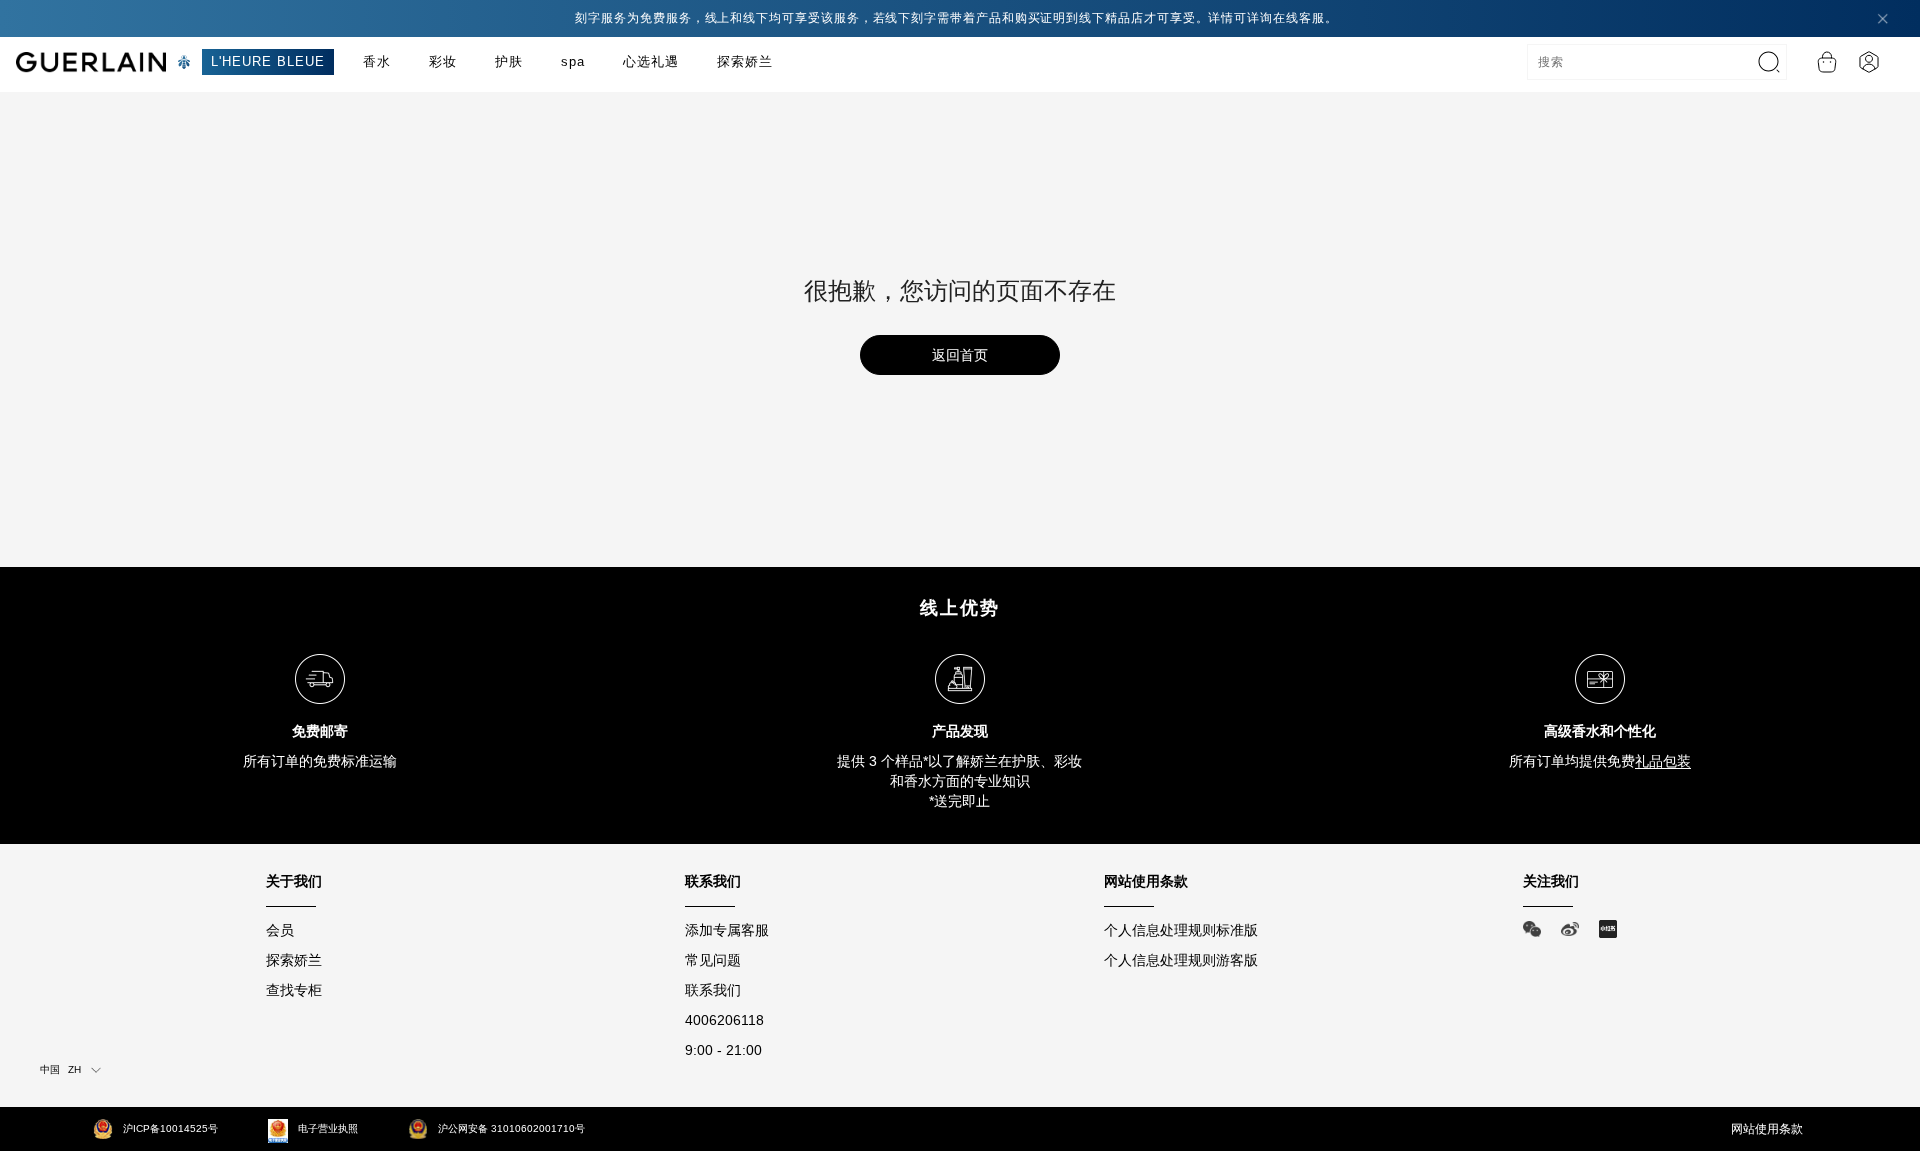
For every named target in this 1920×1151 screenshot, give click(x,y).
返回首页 (960, 355)
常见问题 (713, 960)
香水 (377, 61)
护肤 (509, 61)
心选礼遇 (651, 61)
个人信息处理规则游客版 (1181, 960)
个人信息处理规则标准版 (1181, 930)
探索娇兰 (745, 61)
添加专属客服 (727, 930)
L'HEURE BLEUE (268, 61)
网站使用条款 (1767, 1129)
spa (573, 61)
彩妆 (443, 61)
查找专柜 (294, 990)
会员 (280, 930)
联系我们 (713, 990)
